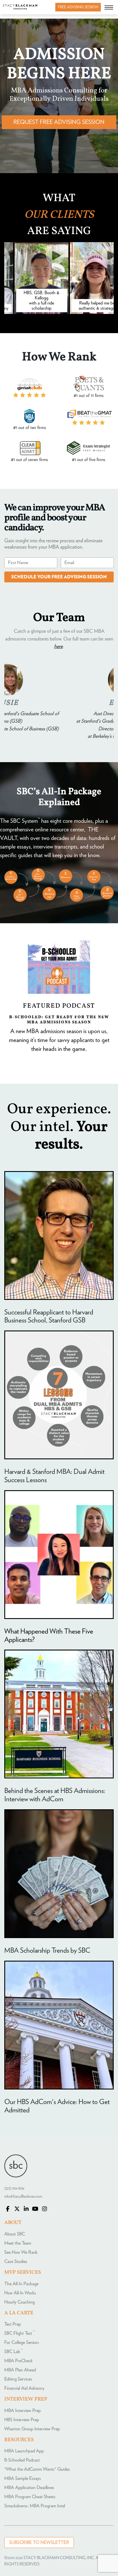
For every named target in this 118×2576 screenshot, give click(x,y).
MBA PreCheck (18, 2361)
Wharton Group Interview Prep (32, 2429)
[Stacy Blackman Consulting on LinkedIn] (26, 2209)
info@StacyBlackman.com (23, 2197)
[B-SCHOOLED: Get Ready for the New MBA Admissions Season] (59, 967)
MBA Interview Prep (22, 2411)
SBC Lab (13, 2352)
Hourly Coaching (19, 2302)
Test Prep (13, 2324)
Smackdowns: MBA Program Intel (35, 2506)
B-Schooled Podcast (22, 2460)
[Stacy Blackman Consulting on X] (17, 2209)
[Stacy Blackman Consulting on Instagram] (44, 2209)
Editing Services (18, 2379)
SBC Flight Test (19, 2333)
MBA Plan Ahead (20, 2370)
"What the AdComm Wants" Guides (37, 2469)
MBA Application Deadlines (29, 2488)
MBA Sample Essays (23, 2478)
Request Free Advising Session (59, 122)
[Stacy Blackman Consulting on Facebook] (8, 2209)
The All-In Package (21, 2284)
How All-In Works (20, 2293)
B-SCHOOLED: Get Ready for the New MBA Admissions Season (59, 1019)
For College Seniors (22, 2342)
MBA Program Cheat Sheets (30, 2497)
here (58, 647)
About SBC (15, 2234)
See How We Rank (21, 2252)
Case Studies (16, 2261)
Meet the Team (18, 2243)
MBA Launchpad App (24, 2451)
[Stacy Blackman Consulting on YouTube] (35, 2209)
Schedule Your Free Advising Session (59, 577)
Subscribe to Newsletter (39, 2543)
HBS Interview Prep (22, 2420)
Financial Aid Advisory (24, 2388)
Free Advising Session (78, 7)
